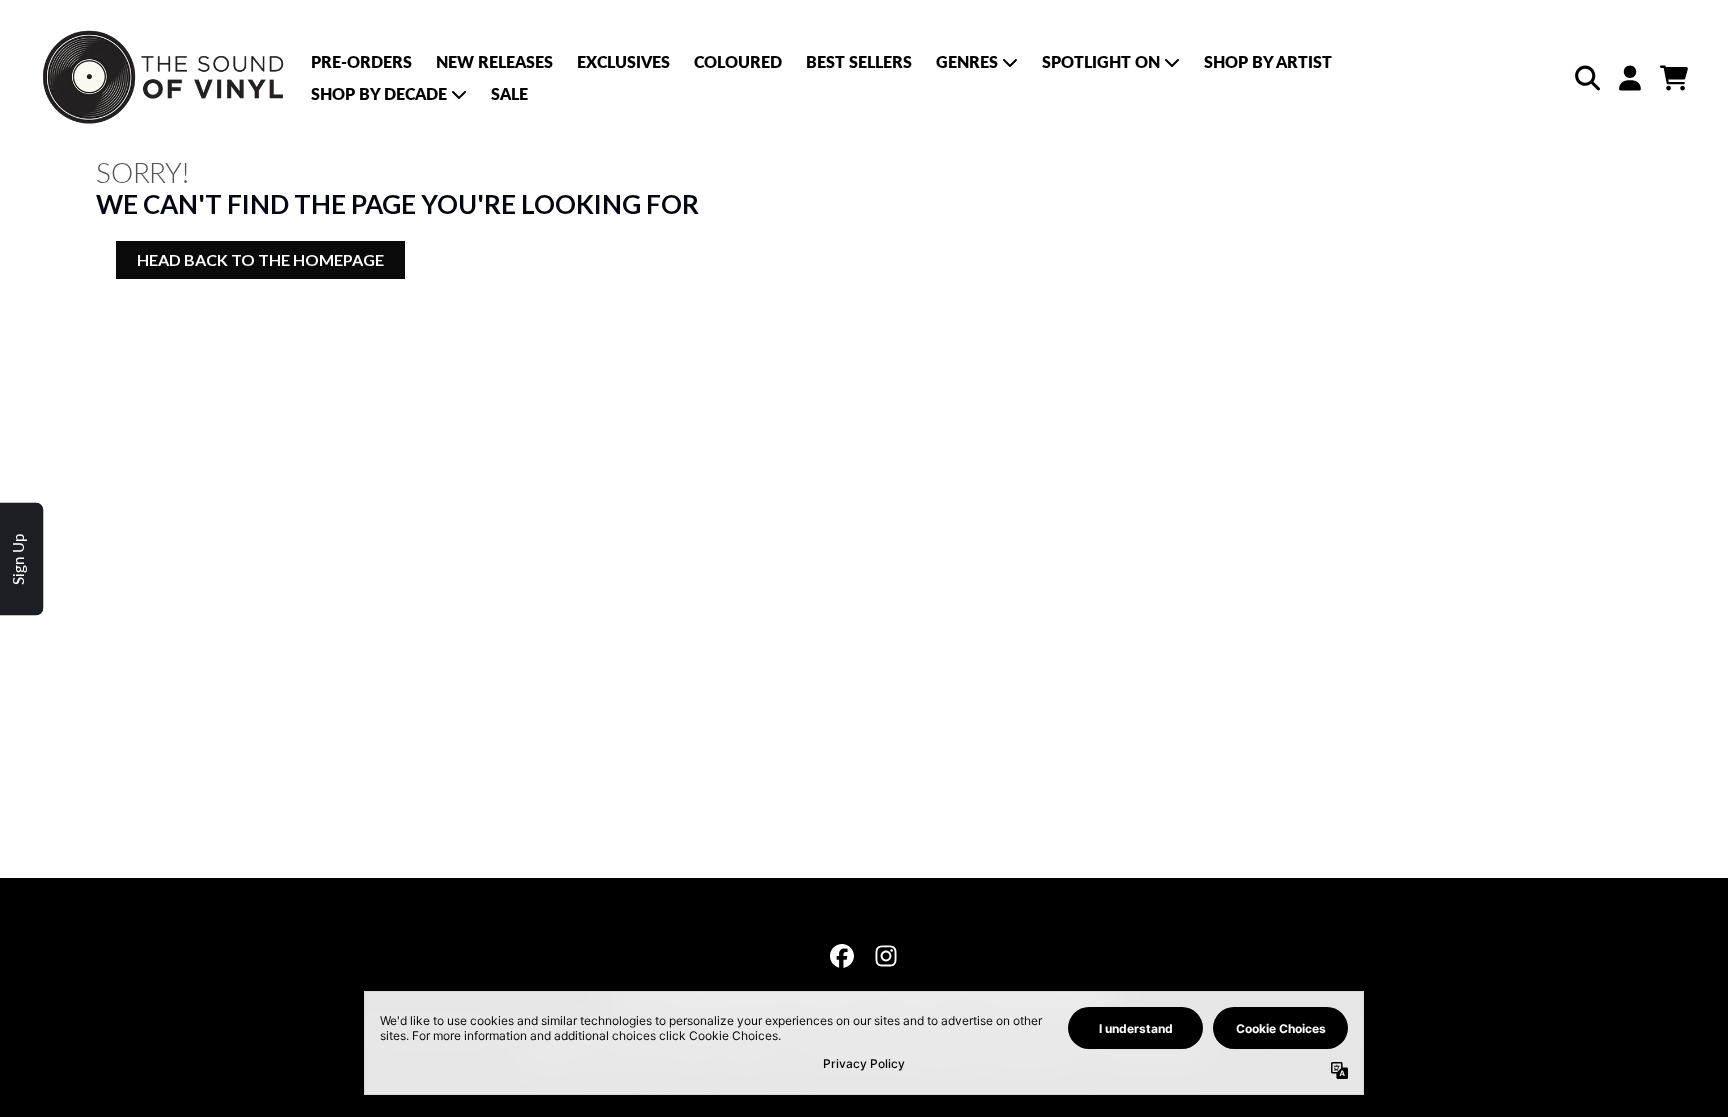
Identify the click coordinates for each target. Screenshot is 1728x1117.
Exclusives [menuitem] (623, 61)
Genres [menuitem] (967, 61)
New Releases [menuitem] (494, 61)
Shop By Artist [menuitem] (1268, 61)
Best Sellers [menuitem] (859, 61)
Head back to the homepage (260, 259)
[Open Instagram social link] (886, 956)
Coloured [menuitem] (738, 61)
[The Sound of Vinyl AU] (165, 78)
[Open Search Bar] (1586, 78)
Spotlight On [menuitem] (1101, 61)
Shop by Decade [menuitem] (379, 93)
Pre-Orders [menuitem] (361, 61)
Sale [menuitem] (509, 93)
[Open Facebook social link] (842, 956)
